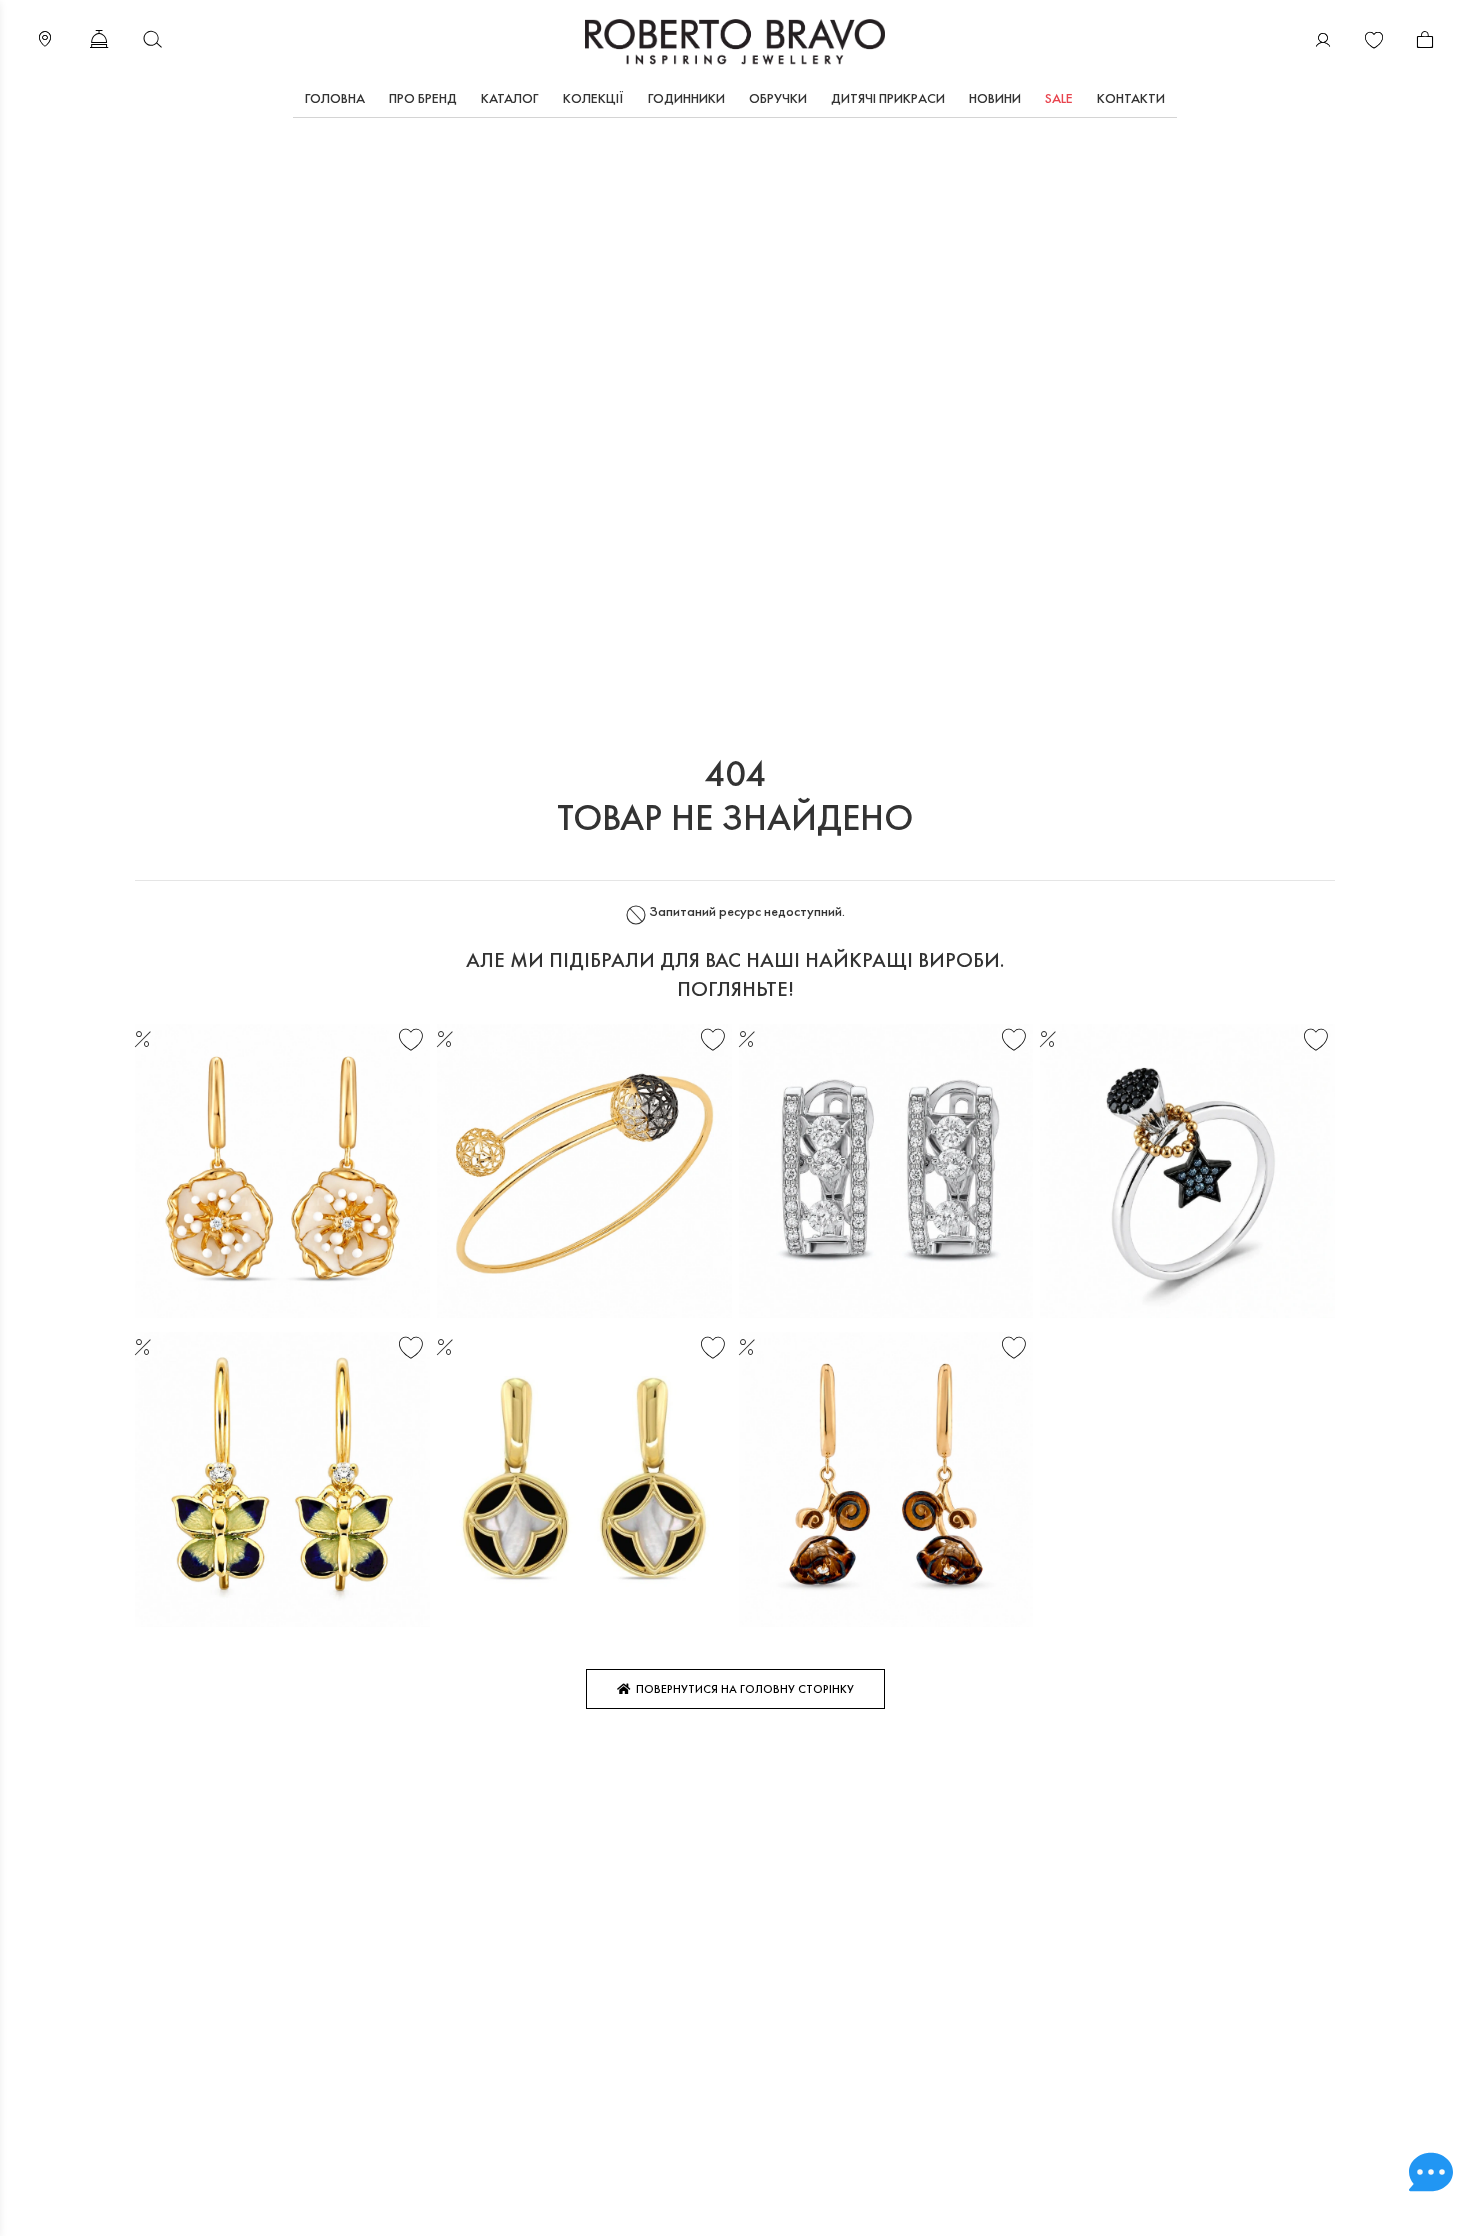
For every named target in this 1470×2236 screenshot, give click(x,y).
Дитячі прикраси (888, 98)
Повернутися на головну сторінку (742, 1689)
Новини (995, 98)
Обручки (778, 98)
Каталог (510, 98)
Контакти (1131, 98)
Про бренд (423, 98)
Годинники (686, 98)
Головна (335, 98)
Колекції (593, 98)
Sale (1059, 98)
